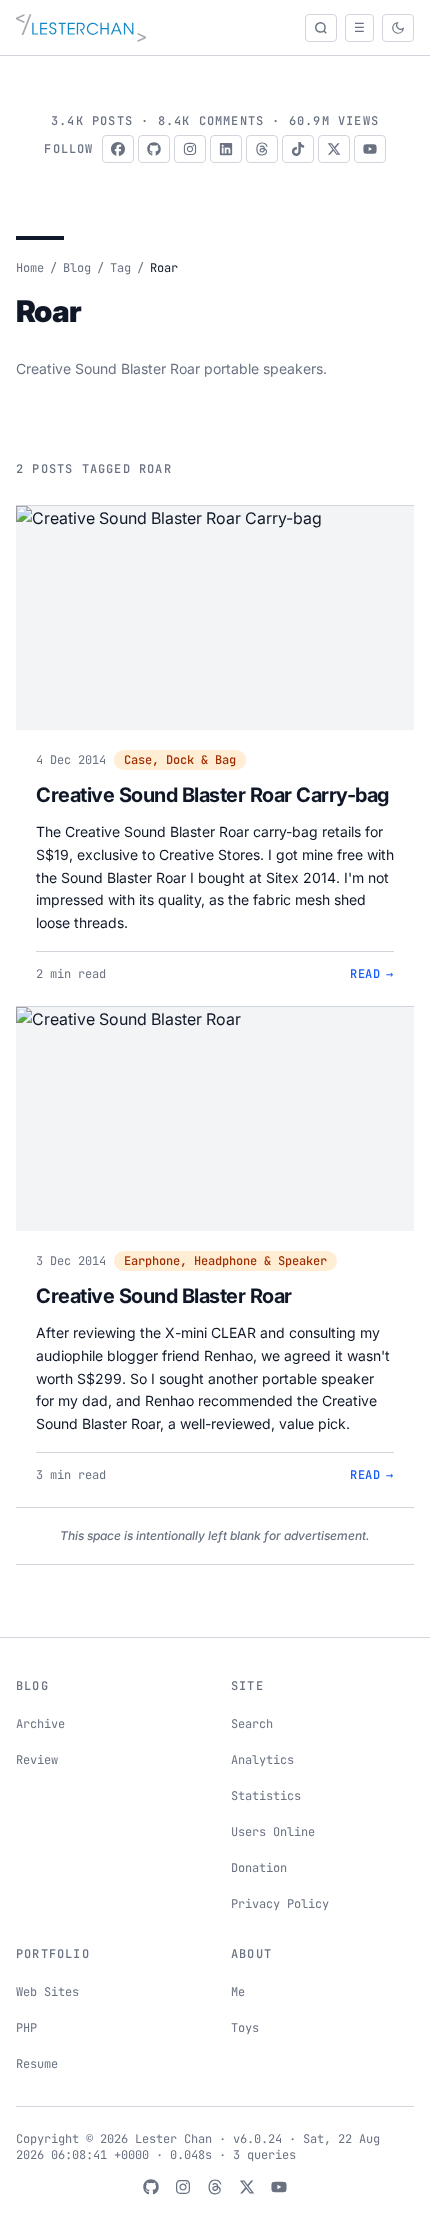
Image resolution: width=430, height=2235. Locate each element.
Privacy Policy (280, 1904)
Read (372, 974)
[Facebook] (118, 149)
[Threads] (262, 149)
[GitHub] (154, 149)
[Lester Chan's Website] (81, 28)
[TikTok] (298, 149)
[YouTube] (370, 149)
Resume (37, 2064)
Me (238, 1992)
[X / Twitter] (334, 149)
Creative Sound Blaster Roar (164, 1296)
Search (252, 1724)
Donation (259, 1868)
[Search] (321, 28)
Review (37, 1760)
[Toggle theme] (398, 28)
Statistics (266, 1796)
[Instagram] (190, 149)
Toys (245, 2028)
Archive (40, 1724)
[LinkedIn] (226, 149)
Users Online (273, 1832)
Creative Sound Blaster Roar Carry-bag (212, 795)
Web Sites (47, 1992)
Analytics (262, 1760)
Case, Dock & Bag (180, 760)
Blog (77, 268)
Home (30, 268)
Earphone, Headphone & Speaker (225, 1261)
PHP (26, 2028)
